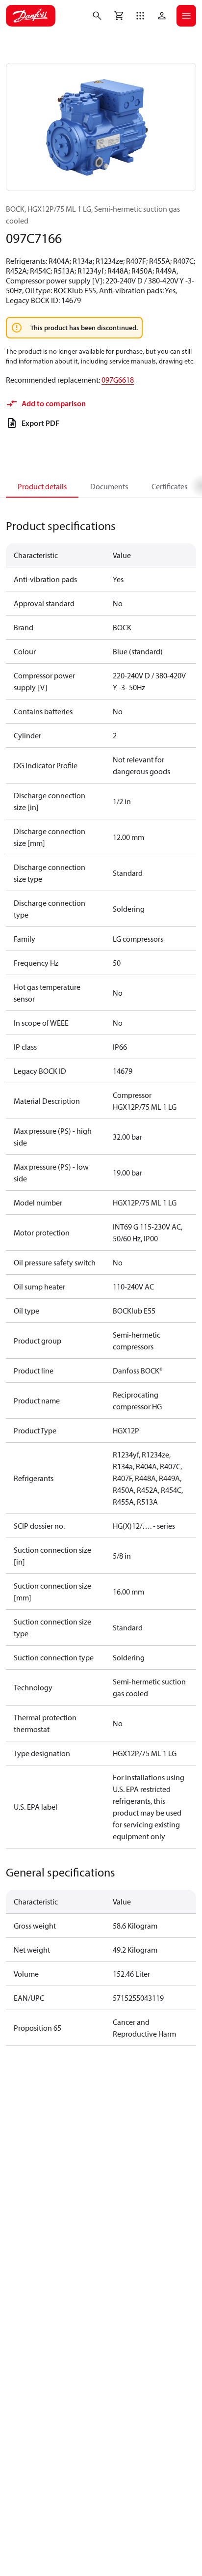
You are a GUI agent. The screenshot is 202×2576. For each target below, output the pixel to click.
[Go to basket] (119, 16)
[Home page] (31, 16)
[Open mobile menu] (186, 16)
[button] (140, 16)
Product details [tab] (42, 486)
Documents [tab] (109, 486)
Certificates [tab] (169, 486)
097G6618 (118, 380)
